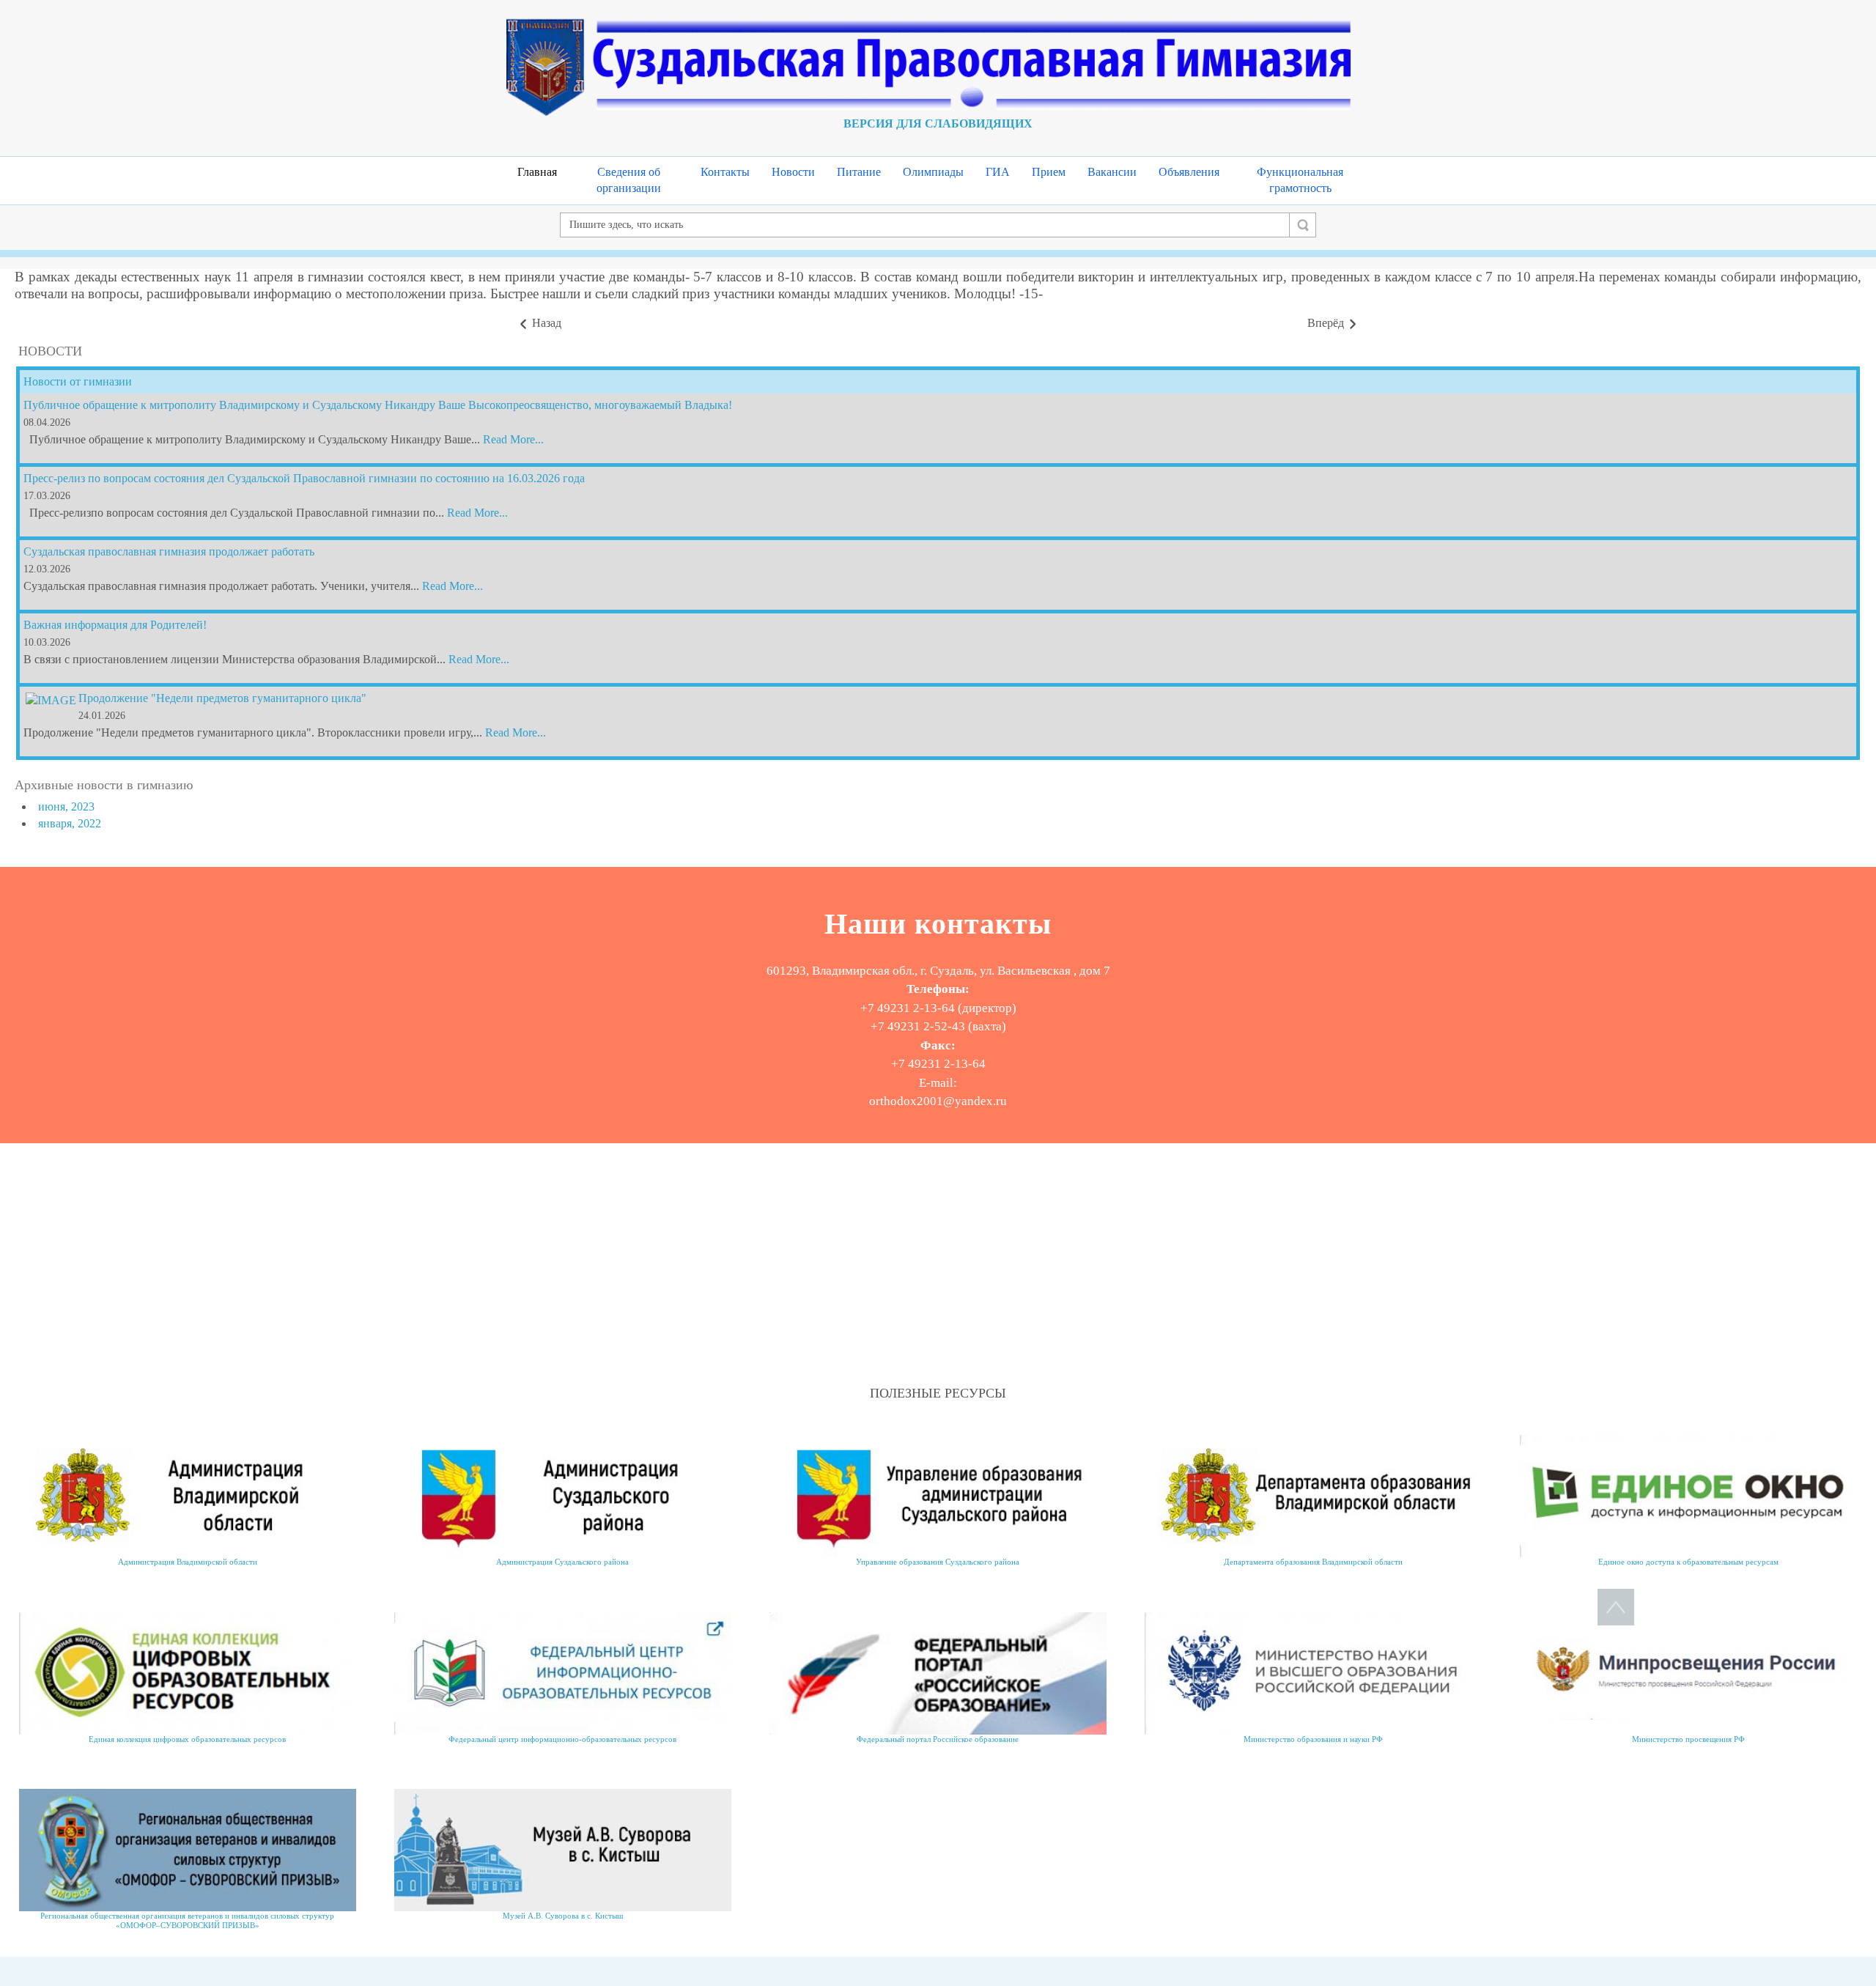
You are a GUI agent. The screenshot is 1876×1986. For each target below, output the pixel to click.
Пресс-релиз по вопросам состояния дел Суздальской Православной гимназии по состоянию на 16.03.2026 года (304, 478)
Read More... (513, 439)
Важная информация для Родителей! (115, 625)
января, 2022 (70, 823)
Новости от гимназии (78, 381)
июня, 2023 (66, 806)
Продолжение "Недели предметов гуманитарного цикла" (222, 698)
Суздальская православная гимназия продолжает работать (169, 551)
